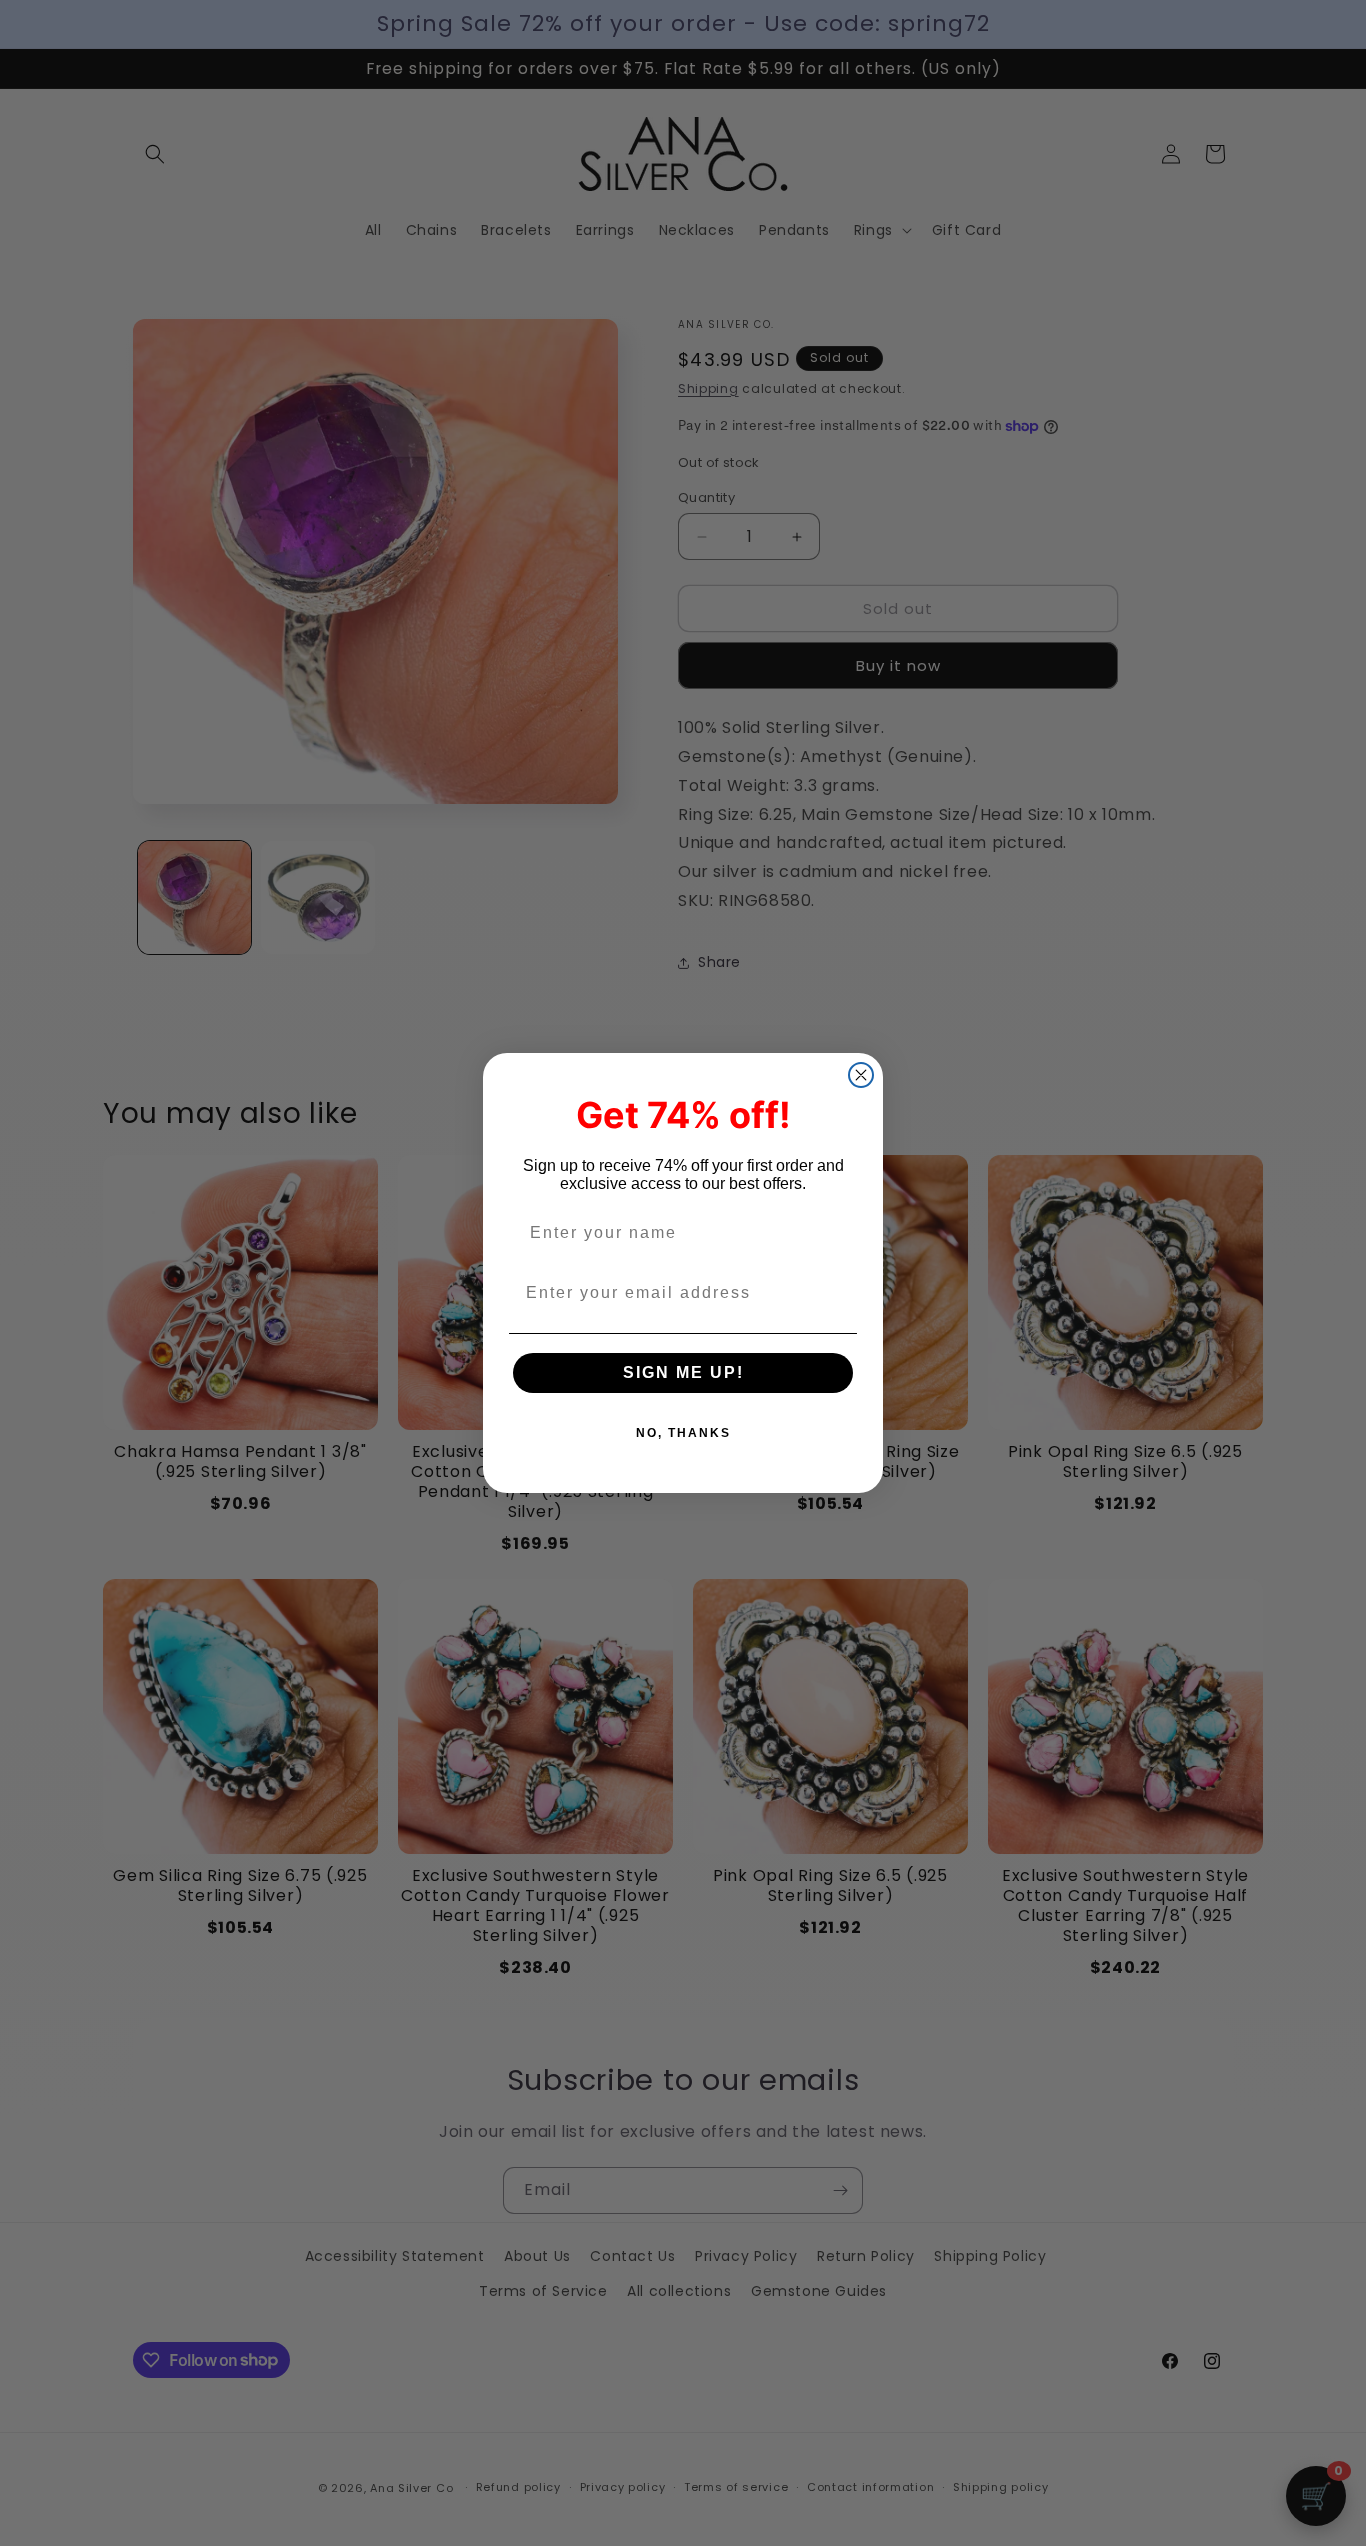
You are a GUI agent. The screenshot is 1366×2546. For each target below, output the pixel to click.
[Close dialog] (861, 1075)
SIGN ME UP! (683, 1372)
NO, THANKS (683, 1433)
